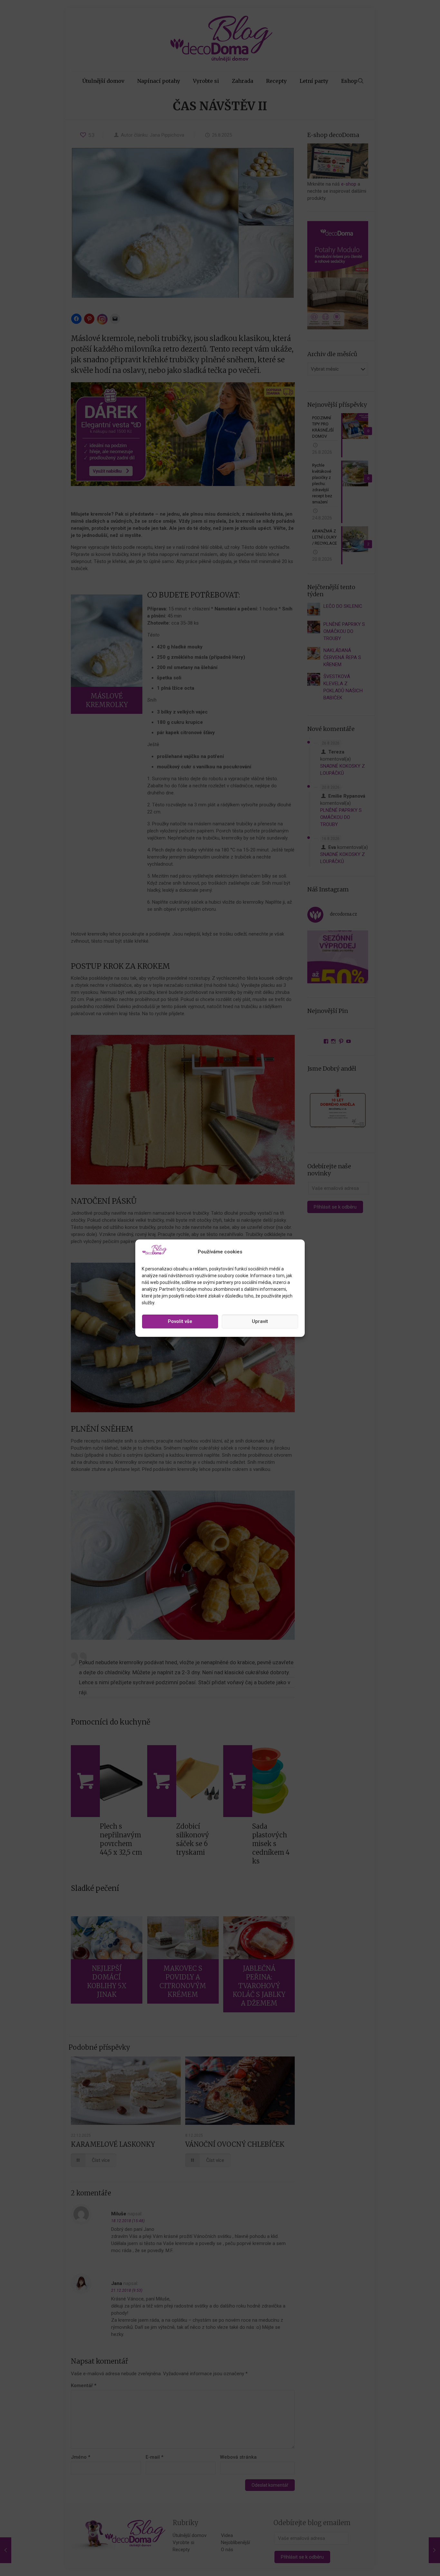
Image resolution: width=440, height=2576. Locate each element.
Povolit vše (180, 1321)
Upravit (260, 1321)
